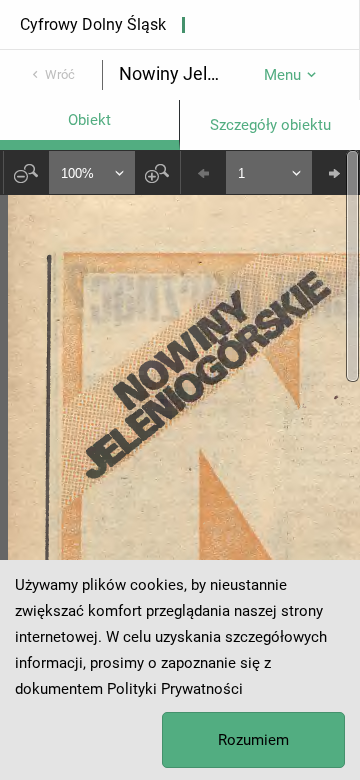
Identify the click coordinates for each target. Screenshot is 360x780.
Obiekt (89, 120)
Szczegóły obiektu (270, 125)
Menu (282, 75)
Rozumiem (253, 740)
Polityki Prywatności (175, 689)
